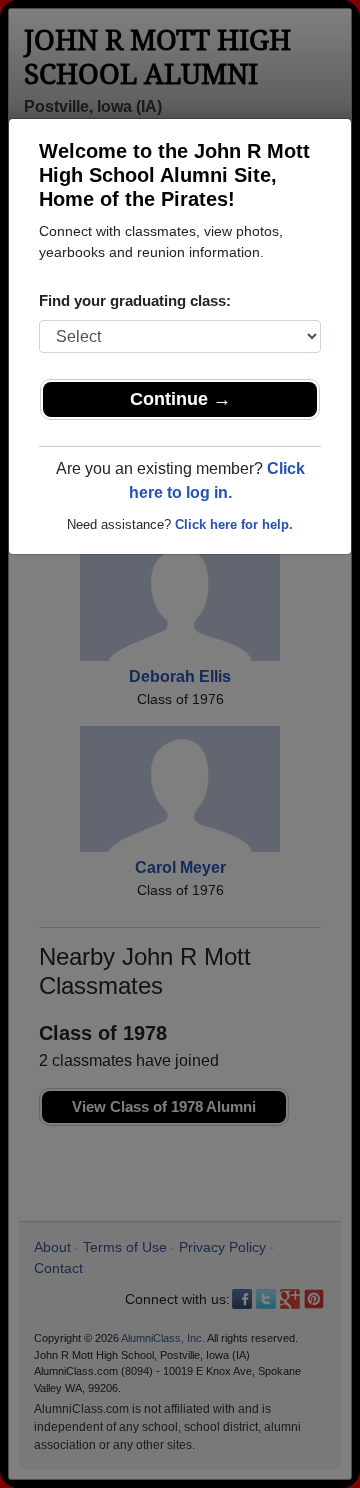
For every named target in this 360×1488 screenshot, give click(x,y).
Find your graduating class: (135, 300)
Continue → (180, 399)
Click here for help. (234, 524)
